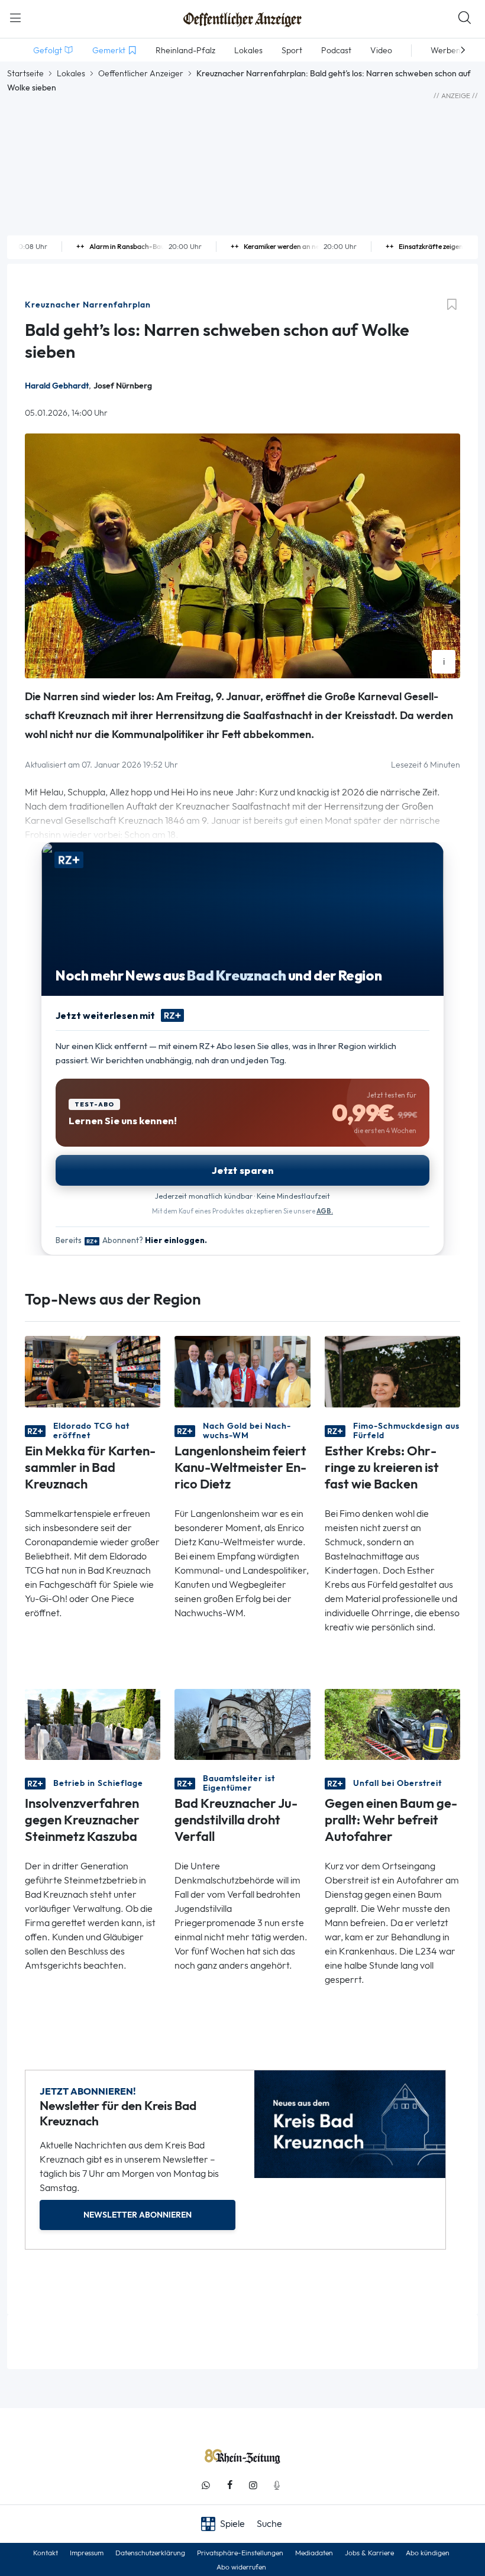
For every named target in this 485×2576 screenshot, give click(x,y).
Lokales (71, 73)
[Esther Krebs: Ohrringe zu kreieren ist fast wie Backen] (392, 1370)
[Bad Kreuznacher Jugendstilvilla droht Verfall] (242, 1724)
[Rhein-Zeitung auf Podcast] (277, 2485)
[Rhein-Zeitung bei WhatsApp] (206, 2485)
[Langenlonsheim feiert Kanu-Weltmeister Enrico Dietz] (242, 1370)
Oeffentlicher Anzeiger (141, 73)
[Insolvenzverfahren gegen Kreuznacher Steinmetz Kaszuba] (93, 1724)
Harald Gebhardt (57, 386)
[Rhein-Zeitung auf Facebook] (229, 2485)
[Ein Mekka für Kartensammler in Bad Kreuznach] (93, 1370)
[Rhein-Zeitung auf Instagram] (253, 2485)
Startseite (25, 73)
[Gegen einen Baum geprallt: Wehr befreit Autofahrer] (392, 1724)
